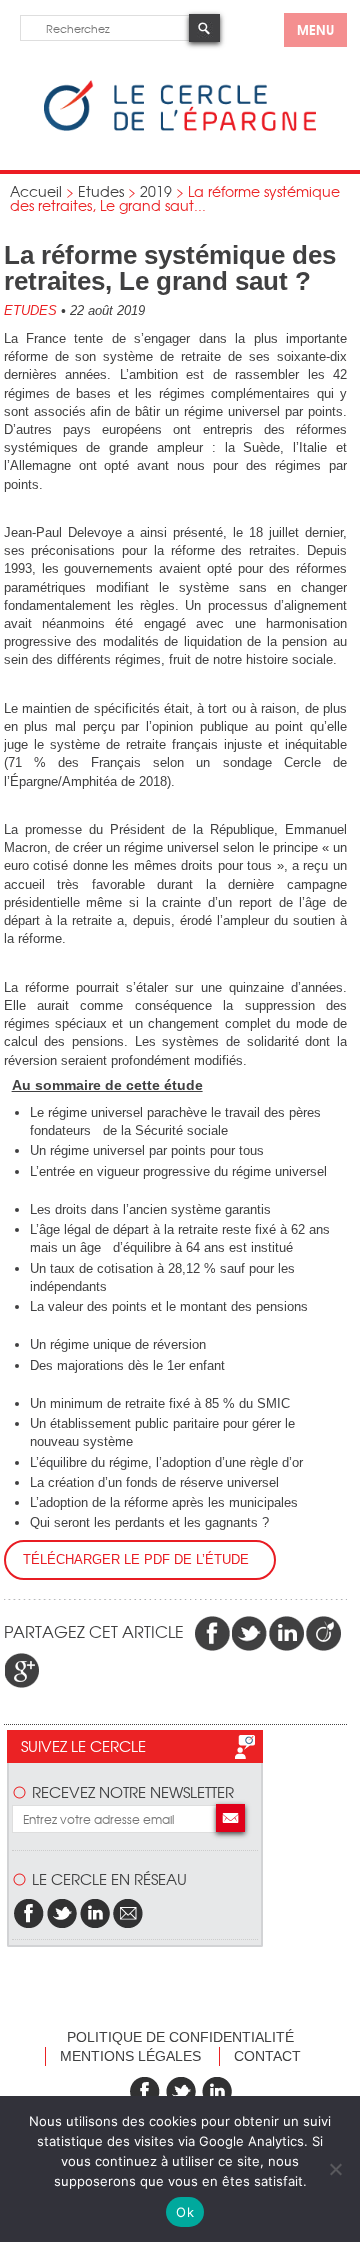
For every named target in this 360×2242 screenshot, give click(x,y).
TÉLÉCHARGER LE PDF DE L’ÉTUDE (140, 1559)
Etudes (101, 191)
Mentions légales (130, 2056)
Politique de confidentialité (180, 2037)
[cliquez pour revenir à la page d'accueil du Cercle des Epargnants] (180, 126)
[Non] (335, 2169)
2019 (156, 191)
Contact (267, 2056)
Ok (185, 2212)
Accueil (36, 191)
